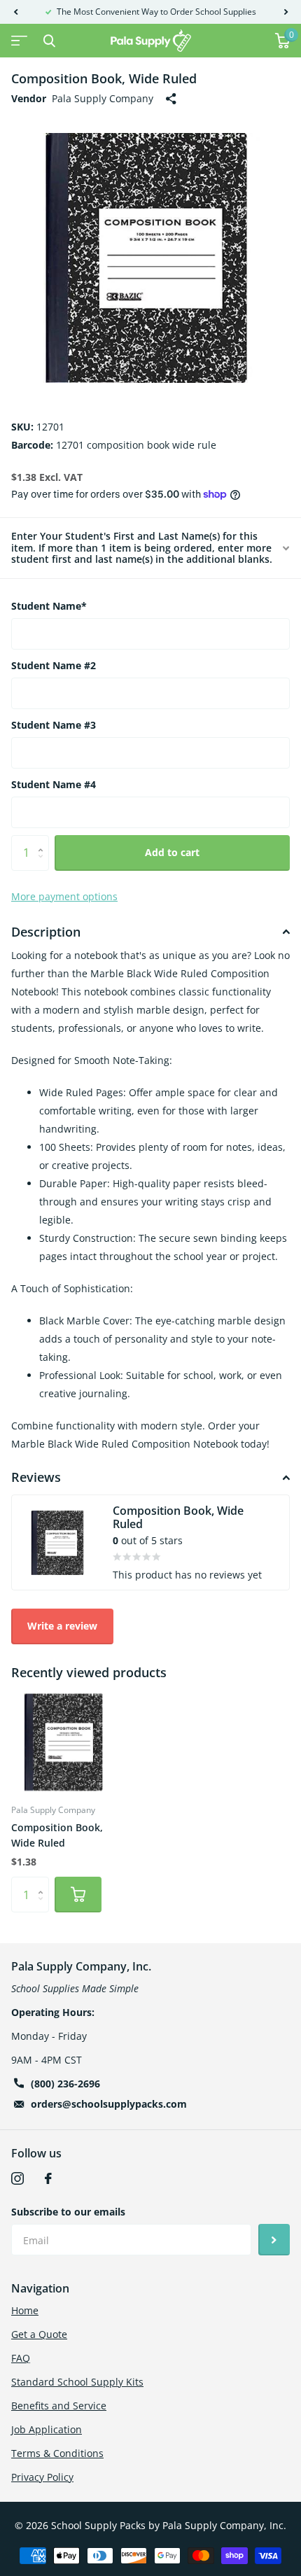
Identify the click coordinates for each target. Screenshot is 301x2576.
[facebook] (48, 2178)
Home (25, 2310)
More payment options (64, 896)
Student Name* (49, 606)
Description (46, 932)
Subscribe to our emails (68, 2212)
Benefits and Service (59, 2406)
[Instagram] (17, 2178)
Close (49, 41)
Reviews (36, 1477)
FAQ (21, 2358)
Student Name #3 (54, 725)
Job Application (47, 2429)
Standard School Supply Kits (77, 2382)
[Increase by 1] (44, 840)
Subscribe (274, 2240)
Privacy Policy (42, 2477)
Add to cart (172, 852)
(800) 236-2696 (65, 2084)
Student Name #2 (54, 665)
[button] (15, 12)
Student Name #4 (54, 784)
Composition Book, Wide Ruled (57, 1835)
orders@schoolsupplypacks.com (109, 2104)
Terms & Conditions (57, 2453)
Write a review (62, 1626)
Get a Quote (39, 2334)
